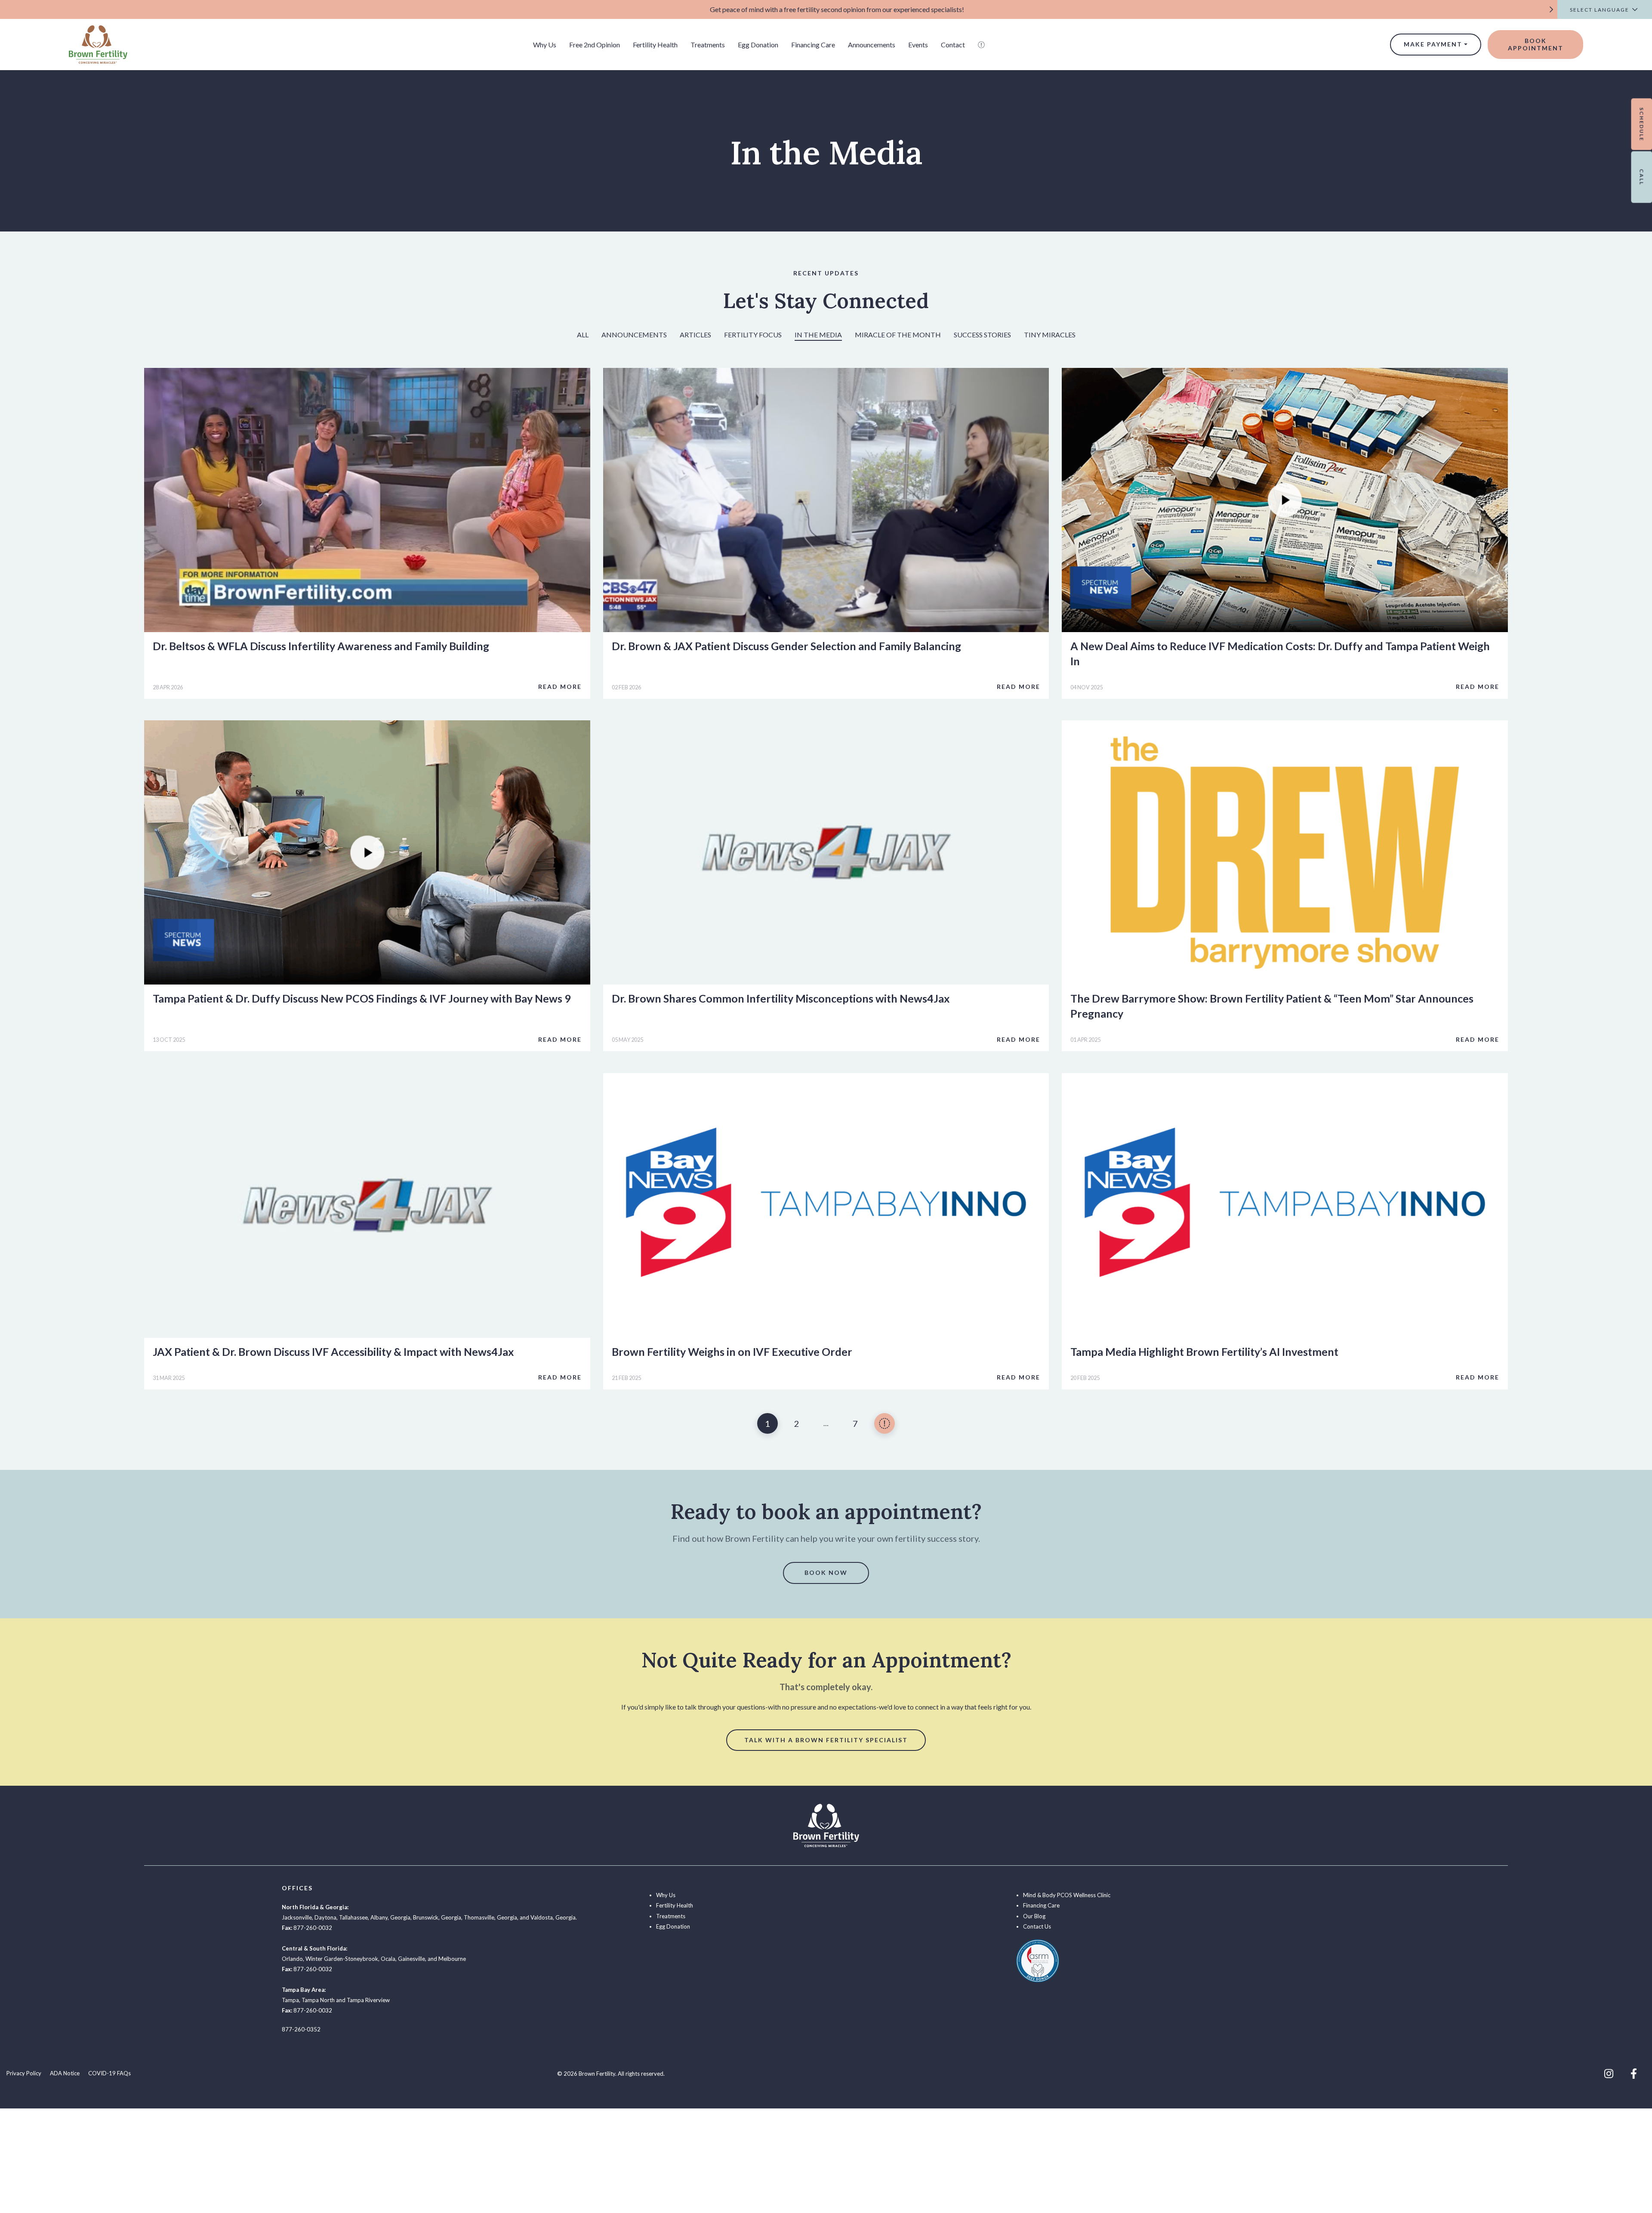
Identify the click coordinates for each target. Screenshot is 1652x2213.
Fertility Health (655, 45)
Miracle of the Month (898, 335)
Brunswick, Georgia (437, 1917)
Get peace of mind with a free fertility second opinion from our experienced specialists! (837, 9)
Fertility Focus (753, 335)
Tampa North (318, 2000)
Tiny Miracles (1050, 335)
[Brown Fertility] (98, 44)
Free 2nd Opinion (595, 45)
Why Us (545, 45)
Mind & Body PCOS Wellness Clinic (1067, 1895)
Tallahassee (353, 1917)
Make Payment (1433, 44)
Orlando (292, 1959)
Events (918, 45)
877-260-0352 (301, 2029)
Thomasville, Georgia (490, 1917)
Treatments (708, 45)
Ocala (388, 1959)
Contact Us (1037, 1926)
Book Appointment (1536, 44)
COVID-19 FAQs (109, 2073)
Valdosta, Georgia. (554, 1917)
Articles (695, 335)
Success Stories (982, 335)
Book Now (826, 1573)
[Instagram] (1609, 2074)
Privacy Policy (24, 2073)
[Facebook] (1634, 2074)
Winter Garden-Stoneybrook (342, 1959)
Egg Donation (758, 45)
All (583, 335)
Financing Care (813, 45)
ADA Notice (65, 2073)
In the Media (818, 335)
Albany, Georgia (390, 1917)
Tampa (290, 2000)
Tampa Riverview (368, 2000)
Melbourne (452, 1959)
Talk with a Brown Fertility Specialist (826, 1740)
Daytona (325, 1917)
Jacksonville (297, 1917)
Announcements (872, 45)
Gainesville (411, 1959)
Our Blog (1034, 1916)
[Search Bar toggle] (981, 45)
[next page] (885, 1423)
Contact (953, 45)
